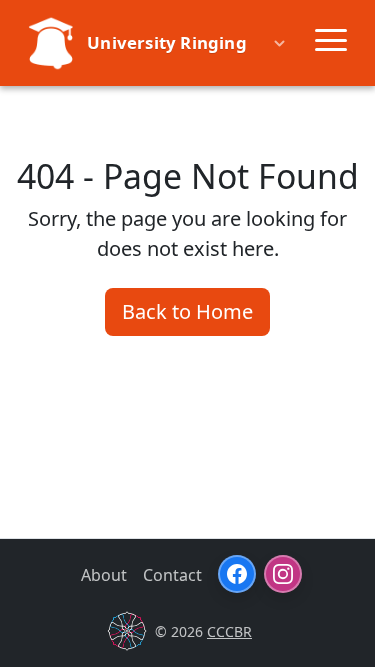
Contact (172, 575)
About (104, 575)
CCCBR (229, 631)
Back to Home (187, 311)
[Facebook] (237, 574)
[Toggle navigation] (331, 43)
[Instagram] (283, 574)
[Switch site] (283, 43)
